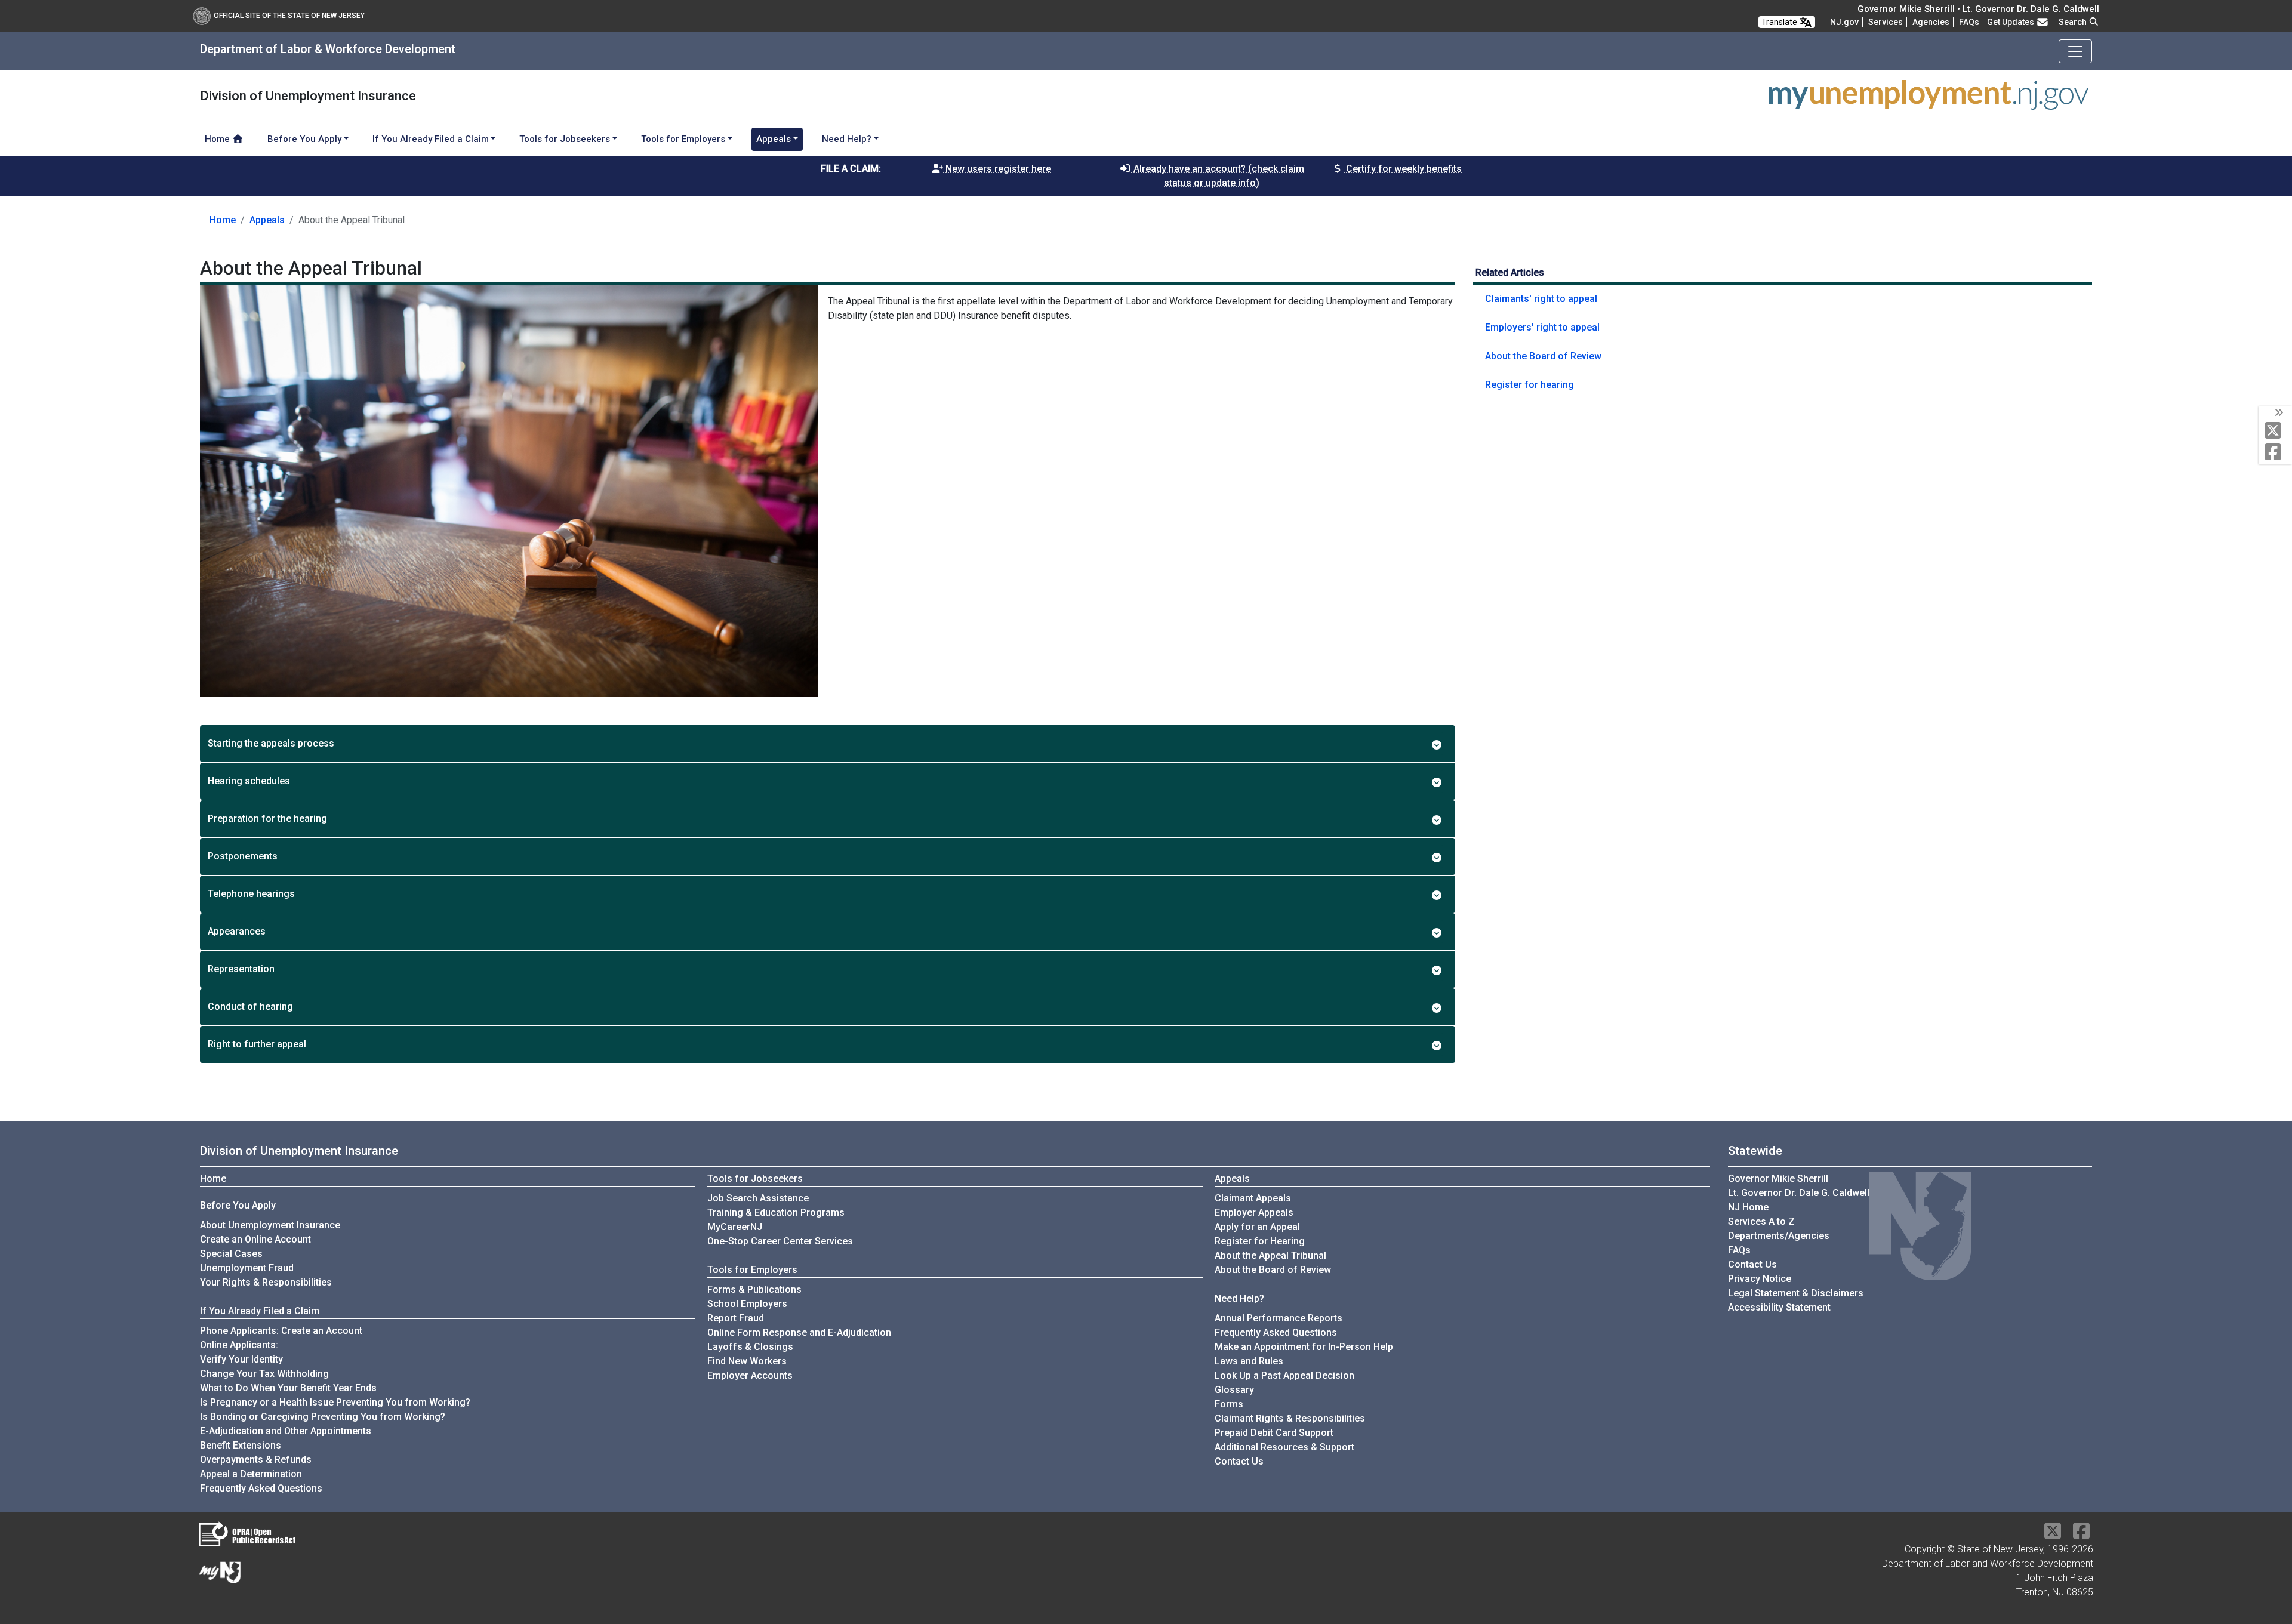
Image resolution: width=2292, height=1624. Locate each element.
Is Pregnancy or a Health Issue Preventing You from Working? (335, 1402)
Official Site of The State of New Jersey (289, 16)
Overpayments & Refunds (256, 1460)
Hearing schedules (249, 781)
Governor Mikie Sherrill (1778, 1178)
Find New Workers (747, 1361)
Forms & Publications (754, 1289)
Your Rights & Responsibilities (266, 1282)
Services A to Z (1761, 1221)
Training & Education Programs (776, 1212)
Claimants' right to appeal (1541, 299)
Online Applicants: (239, 1345)
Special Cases (231, 1254)
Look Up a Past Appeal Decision (1284, 1375)
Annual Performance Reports (1279, 1318)
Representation (241, 969)
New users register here (997, 169)
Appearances (237, 931)
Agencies (1931, 22)
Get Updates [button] (2011, 22)
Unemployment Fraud (247, 1268)
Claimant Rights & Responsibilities (1290, 1418)
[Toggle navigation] (2075, 51)
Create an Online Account (255, 1239)
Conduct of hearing (250, 1007)
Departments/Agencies (1779, 1236)
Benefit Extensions (241, 1445)
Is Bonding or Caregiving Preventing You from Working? (323, 1417)
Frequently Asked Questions (261, 1488)
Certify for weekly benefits (1403, 169)
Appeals (267, 220)
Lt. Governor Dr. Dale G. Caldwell (1799, 1193)
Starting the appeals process (271, 743)
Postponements (243, 856)
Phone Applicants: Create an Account (281, 1331)
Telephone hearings (251, 894)
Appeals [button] (774, 139)
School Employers (747, 1304)
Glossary (1234, 1390)
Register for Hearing (1260, 1241)
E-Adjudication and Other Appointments (286, 1431)
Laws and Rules (1249, 1361)
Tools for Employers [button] (683, 139)
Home (218, 139)
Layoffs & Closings (750, 1347)
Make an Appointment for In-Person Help (1304, 1347)
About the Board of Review (1543, 356)
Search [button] (2074, 22)
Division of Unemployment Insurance (299, 1151)
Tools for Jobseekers (755, 1178)
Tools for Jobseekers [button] (565, 139)
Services (1886, 22)
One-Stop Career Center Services (780, 1241)
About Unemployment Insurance (270, 1225)
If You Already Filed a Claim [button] (431, 139)
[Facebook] (2276, 453)
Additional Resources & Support (1284, 1447)
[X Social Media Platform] (2276, 431)
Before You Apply (238, 1205)
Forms (1229, 1404)
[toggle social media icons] (2278, 413)
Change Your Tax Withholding (264, 1374)
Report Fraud (736, 1318)
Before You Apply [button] (304, 139)
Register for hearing (1529, 385)
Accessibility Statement (1779, 1307)
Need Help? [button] (847, 139)
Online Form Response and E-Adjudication (799, 1332)
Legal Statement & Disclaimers (1796, 1293)
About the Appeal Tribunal (1270, 1255)
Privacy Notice (1760, 1279)
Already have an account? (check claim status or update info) (1218, 176)
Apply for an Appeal (1257, 1227)
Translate (1780, 22)
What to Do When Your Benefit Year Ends (288, 1388)
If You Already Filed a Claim (260, 1311)
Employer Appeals (1254, 1212)
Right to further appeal (257, 1044)
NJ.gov (1844, 22)
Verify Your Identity (241, 1359)
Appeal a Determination (251, 1474)
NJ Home (1748, 1207)
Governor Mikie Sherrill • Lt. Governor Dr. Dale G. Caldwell (1978, 9)
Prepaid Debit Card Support (1274, 1433)
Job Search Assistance (758, 1198)
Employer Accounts (750, 1375)
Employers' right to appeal (1542, 327)
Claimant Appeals (1253, 1198)
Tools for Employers (752, 1270)
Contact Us (1239, 1461)
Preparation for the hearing (267, 819)
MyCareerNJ (735, 1227)
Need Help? (1239, 1298)
